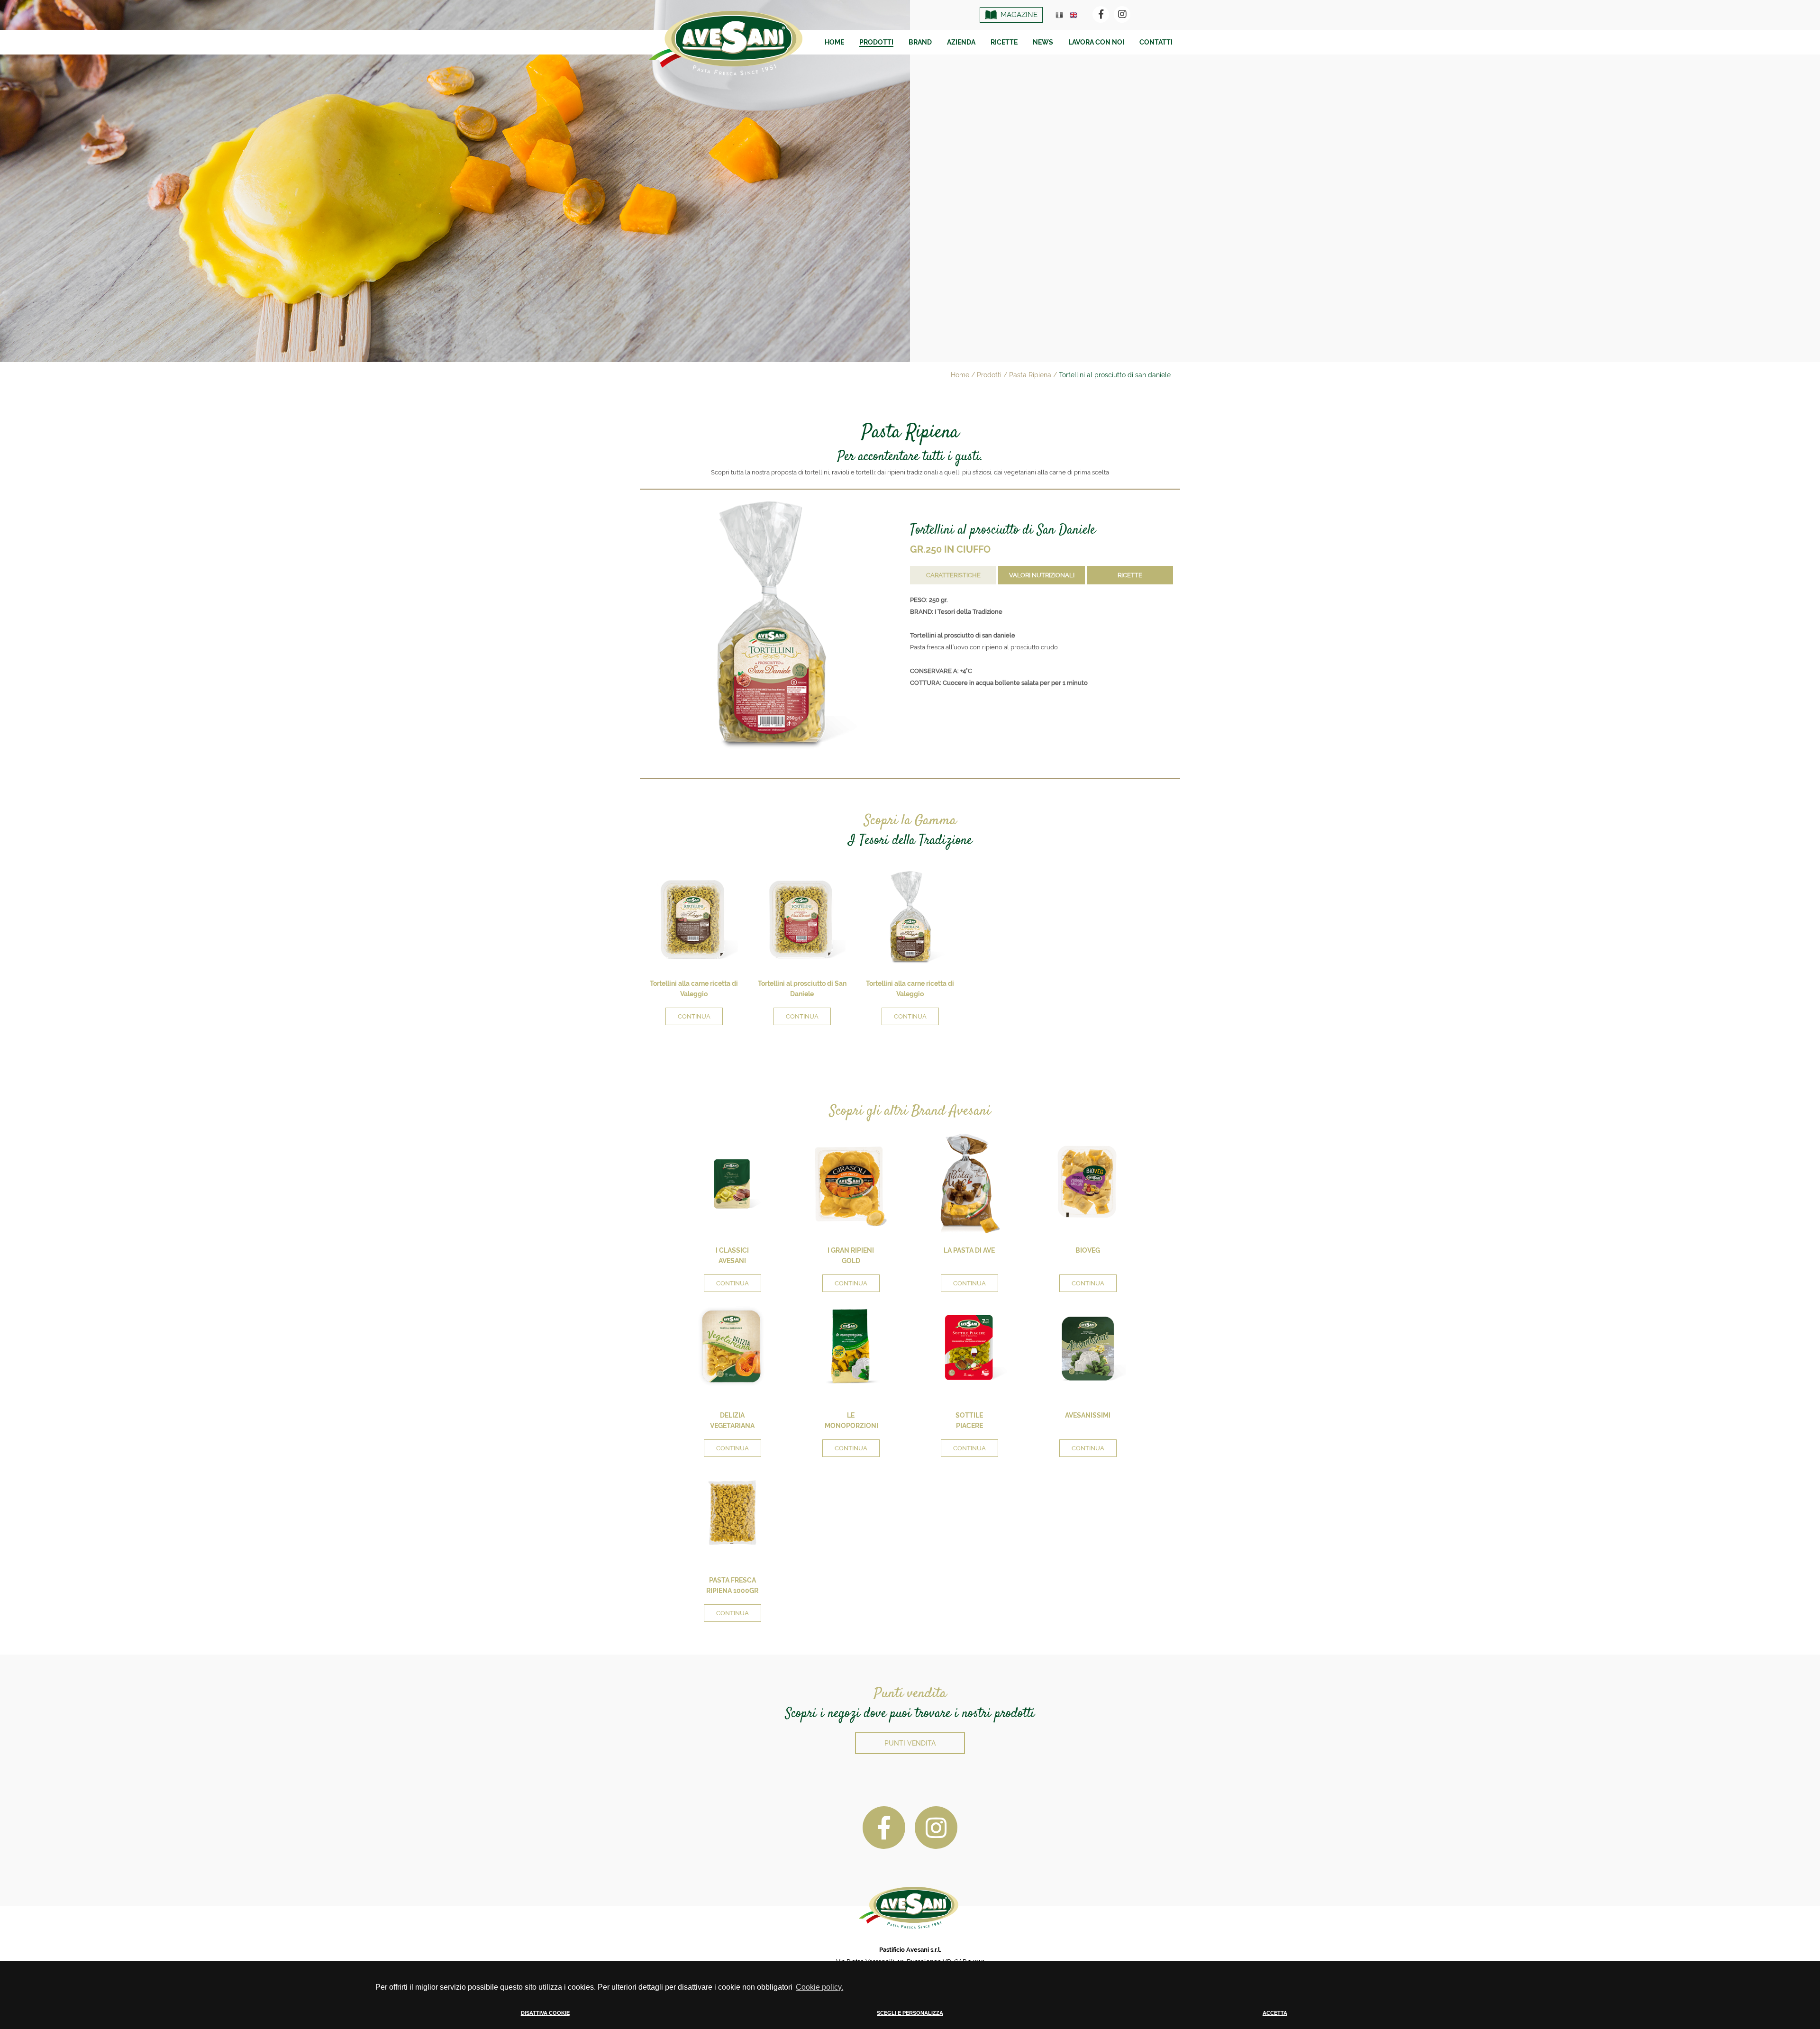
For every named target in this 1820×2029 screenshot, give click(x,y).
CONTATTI (1156, 42)
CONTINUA (694, 1016)
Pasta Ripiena (1030, 375)
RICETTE (1004, 42)
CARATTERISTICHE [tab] (953, 575)
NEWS (1043, 42)
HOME (834, 42)
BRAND (920, 42)
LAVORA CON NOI (1096, 42)
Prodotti (989, 375)
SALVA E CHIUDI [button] (1365, 2021)
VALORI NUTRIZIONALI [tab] (1042, 575)
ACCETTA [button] (1275, 2013)
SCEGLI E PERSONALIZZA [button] (910, 2013)
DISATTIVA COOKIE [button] (545, 2013)
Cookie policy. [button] (819, 1987)
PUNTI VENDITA (910, 1743)
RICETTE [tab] (1130, 575)
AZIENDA (961, 42)
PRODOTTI (876, 42)
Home (960, 375)
